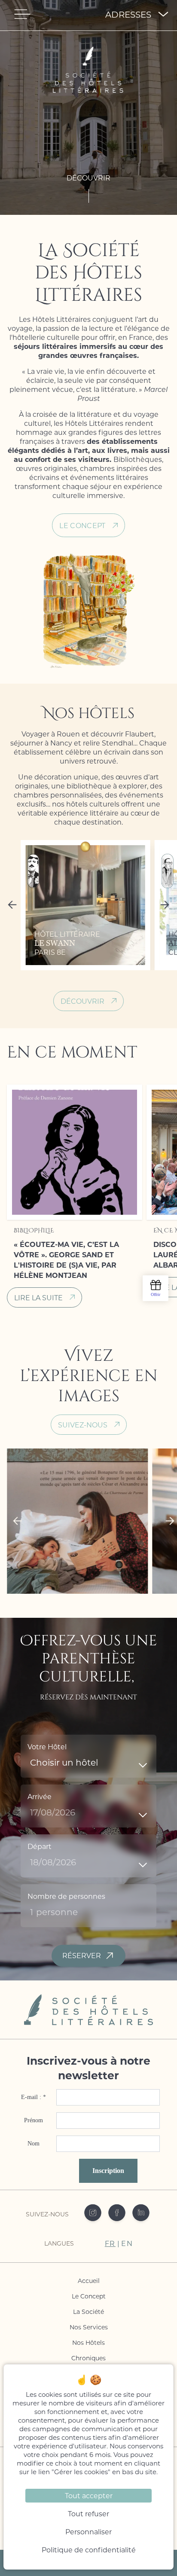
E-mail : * (34, 2097)
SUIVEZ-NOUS (83, 1425)
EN (127, 2243)
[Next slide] (163, 905)
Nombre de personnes (66, 1896)
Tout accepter (89, 2495)
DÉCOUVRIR (82, 1001)
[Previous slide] (14, 905)
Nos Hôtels (88, 2342)
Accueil (89, 2281)
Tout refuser (88, 2513)
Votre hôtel (47, 1746)
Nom (34, 2144)
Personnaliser (88, 2532)
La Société (88, 2312)
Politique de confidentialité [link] (89, 2550)
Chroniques (88, 2358)
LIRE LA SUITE (38, 1297)
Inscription (108, 2171)
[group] (85, 905)
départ (40, 1846)
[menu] (22, 14)
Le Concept (89, 2296)
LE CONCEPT (82, 525)
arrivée (40, 1796)
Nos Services (89, 2327)
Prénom (34, 2120)
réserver (82, 1955)
